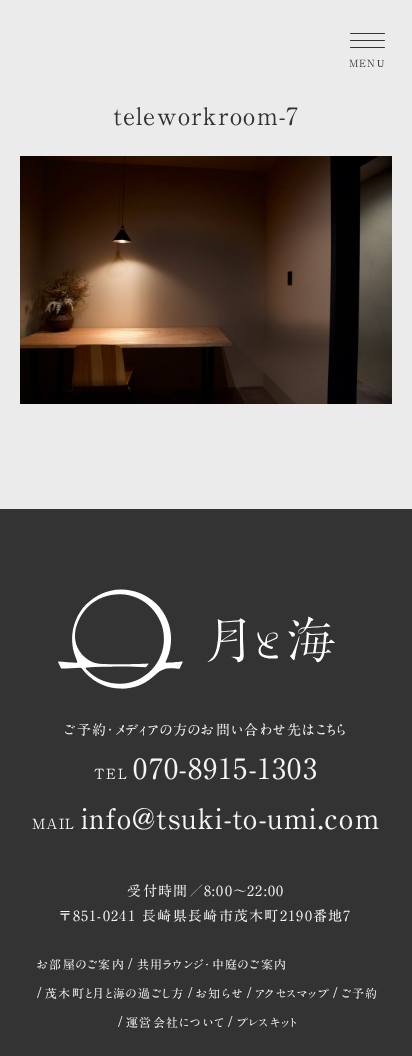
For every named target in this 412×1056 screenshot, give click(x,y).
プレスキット (267, 1022)
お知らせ (219, 993)
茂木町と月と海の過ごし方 (114, 993)
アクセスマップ (292, 993)
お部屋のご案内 (81, 964)
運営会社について (175, 1022)
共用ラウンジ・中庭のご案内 (212, 964)
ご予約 (360, 993)
